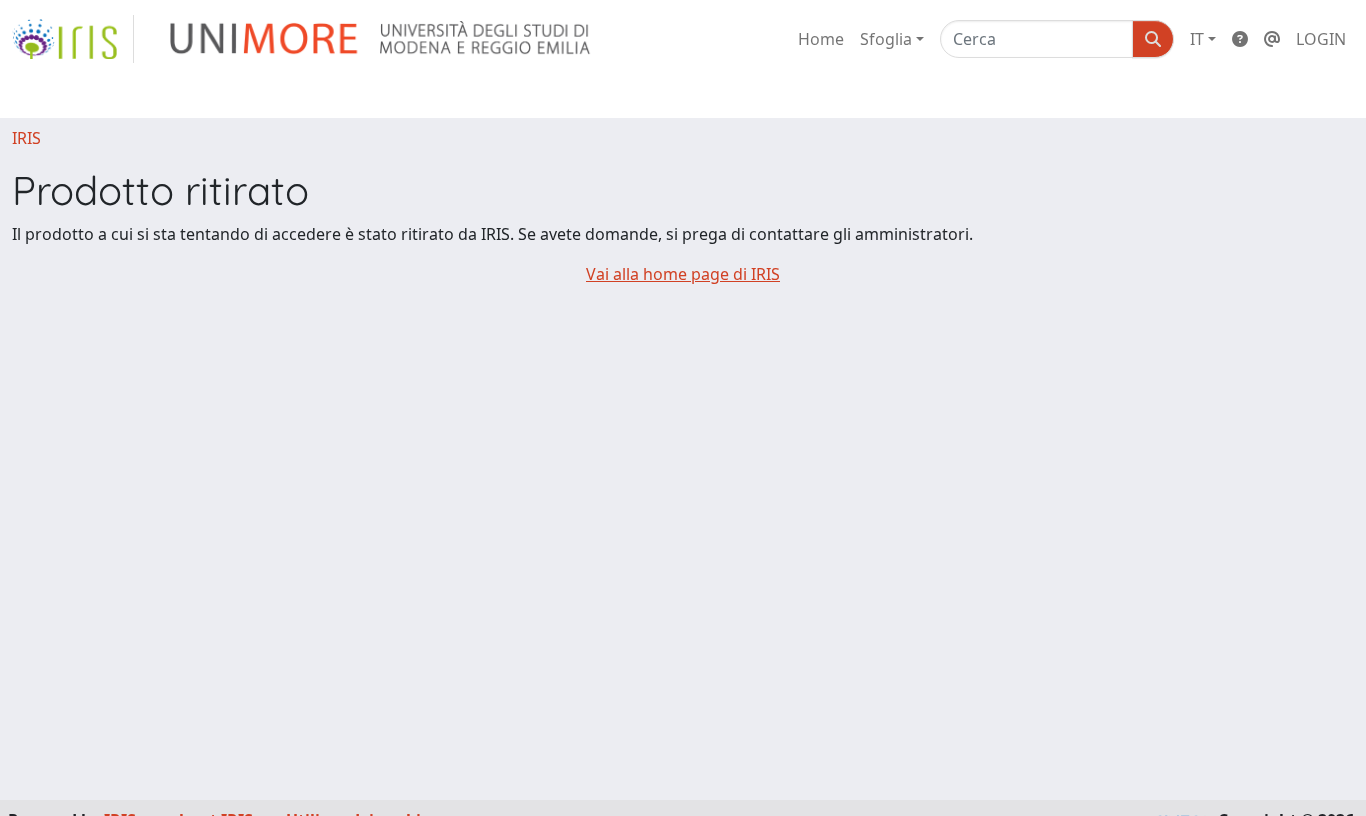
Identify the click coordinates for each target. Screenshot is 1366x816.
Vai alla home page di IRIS (683, 274)
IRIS (26, 138)
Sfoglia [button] (886, 39)
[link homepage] (73, 39)
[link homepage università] (381, 39)
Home (821, 39)
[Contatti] (1272, 39)
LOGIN (1321, 39)
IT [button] (1197, 39)
